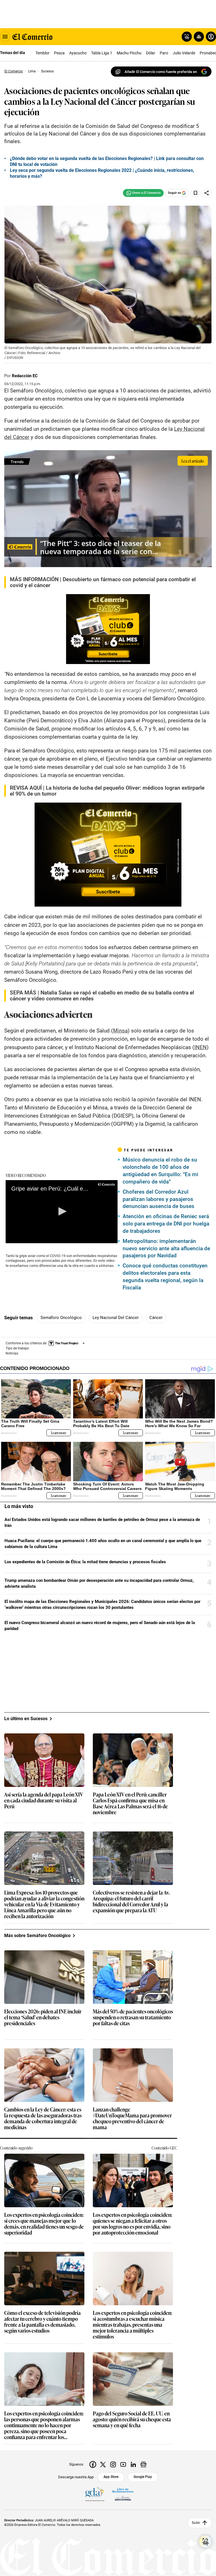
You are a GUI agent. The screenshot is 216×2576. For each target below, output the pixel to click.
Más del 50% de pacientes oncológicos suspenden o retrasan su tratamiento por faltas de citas (133, 2018)
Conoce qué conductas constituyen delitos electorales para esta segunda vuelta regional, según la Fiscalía (165, 1277)
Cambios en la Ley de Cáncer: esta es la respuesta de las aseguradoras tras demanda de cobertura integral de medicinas (43, 2118)
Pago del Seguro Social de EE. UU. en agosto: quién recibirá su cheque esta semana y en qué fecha (132, 2420)
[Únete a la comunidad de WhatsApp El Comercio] (143, 193)
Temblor (42, 53)
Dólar (151, 53)
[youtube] (123, 2464)
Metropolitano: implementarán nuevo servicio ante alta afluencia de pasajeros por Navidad (166, 1248)
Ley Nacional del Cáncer (116, 1318)
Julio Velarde (184, 53)
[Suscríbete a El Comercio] (198, 37)
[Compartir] (207, 193)
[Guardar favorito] (195, 193)
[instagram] (113, 2464)
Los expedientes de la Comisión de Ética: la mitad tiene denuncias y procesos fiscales (85, 1562)
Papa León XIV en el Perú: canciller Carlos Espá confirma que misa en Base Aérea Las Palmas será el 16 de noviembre (130, 1804)
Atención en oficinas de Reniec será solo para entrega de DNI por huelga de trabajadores (166, 1224)
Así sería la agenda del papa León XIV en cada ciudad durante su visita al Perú (44, 1801)
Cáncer (156, 1318)
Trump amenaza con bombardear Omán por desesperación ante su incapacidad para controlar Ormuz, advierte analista (99, 1583)
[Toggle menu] (5, 37)
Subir (196, 2523)
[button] (62, 1211)
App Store (111, 2477)
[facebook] (93, 2464)
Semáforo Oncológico (61, 1318)
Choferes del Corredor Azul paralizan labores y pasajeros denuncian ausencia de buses (158, 1199)
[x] (103, 2464)
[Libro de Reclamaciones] (123, 2494)
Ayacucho (78, 53)
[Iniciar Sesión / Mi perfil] (211, 37)
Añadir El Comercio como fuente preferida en (161, 72)
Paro (164, 53)
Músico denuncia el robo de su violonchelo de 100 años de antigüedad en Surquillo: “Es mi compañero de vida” (160, 1171)
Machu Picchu (129, 53)
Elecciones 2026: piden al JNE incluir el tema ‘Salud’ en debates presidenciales (43, 2018)
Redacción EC (25, 376)
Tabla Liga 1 (102, 53)
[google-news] (143, 2464)
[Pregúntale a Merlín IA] (205, 2542)
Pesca (59, 53)
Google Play (143, 2477)
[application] (62, 1212)
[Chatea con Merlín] (187, 37)
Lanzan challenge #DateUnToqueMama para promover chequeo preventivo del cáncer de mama (132, 2118)
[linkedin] (133, 2464)
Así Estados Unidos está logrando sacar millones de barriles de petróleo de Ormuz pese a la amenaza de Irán (102, 1523)
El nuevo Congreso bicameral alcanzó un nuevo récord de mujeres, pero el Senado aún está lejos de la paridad (100, 1626)
